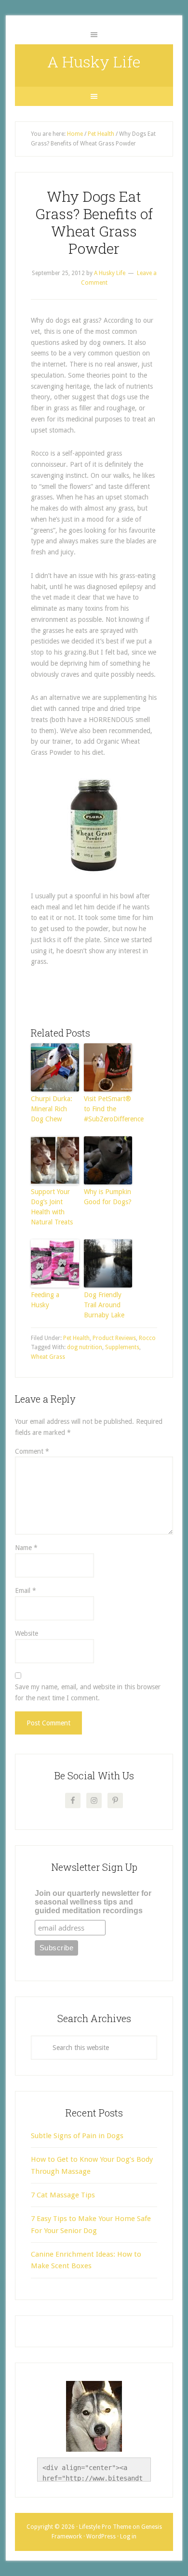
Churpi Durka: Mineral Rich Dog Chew (52, 1109)
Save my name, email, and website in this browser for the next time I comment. (88, 1692)
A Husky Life (94, 61)
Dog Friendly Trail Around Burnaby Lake (104, 1305)
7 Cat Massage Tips (63, 2195)
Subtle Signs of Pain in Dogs (77, 2136)
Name (26, 1548)
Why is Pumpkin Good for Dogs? (108, 1197)
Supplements (122, 1347)
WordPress (101, 2537)
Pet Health (76, 1338)
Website (27, 1633)
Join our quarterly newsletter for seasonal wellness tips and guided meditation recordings (93, 1902)
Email (26, 1590)
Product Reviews (114, 1338)
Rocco (147, 1338)
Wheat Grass (48, 1357)
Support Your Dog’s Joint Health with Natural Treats (52, 1207)
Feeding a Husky (45, 1300)
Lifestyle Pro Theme (105, 2527)
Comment (32, 1451)
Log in (128, 2537)
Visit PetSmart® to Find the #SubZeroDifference (108, 1109)
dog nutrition (85, 1347)
